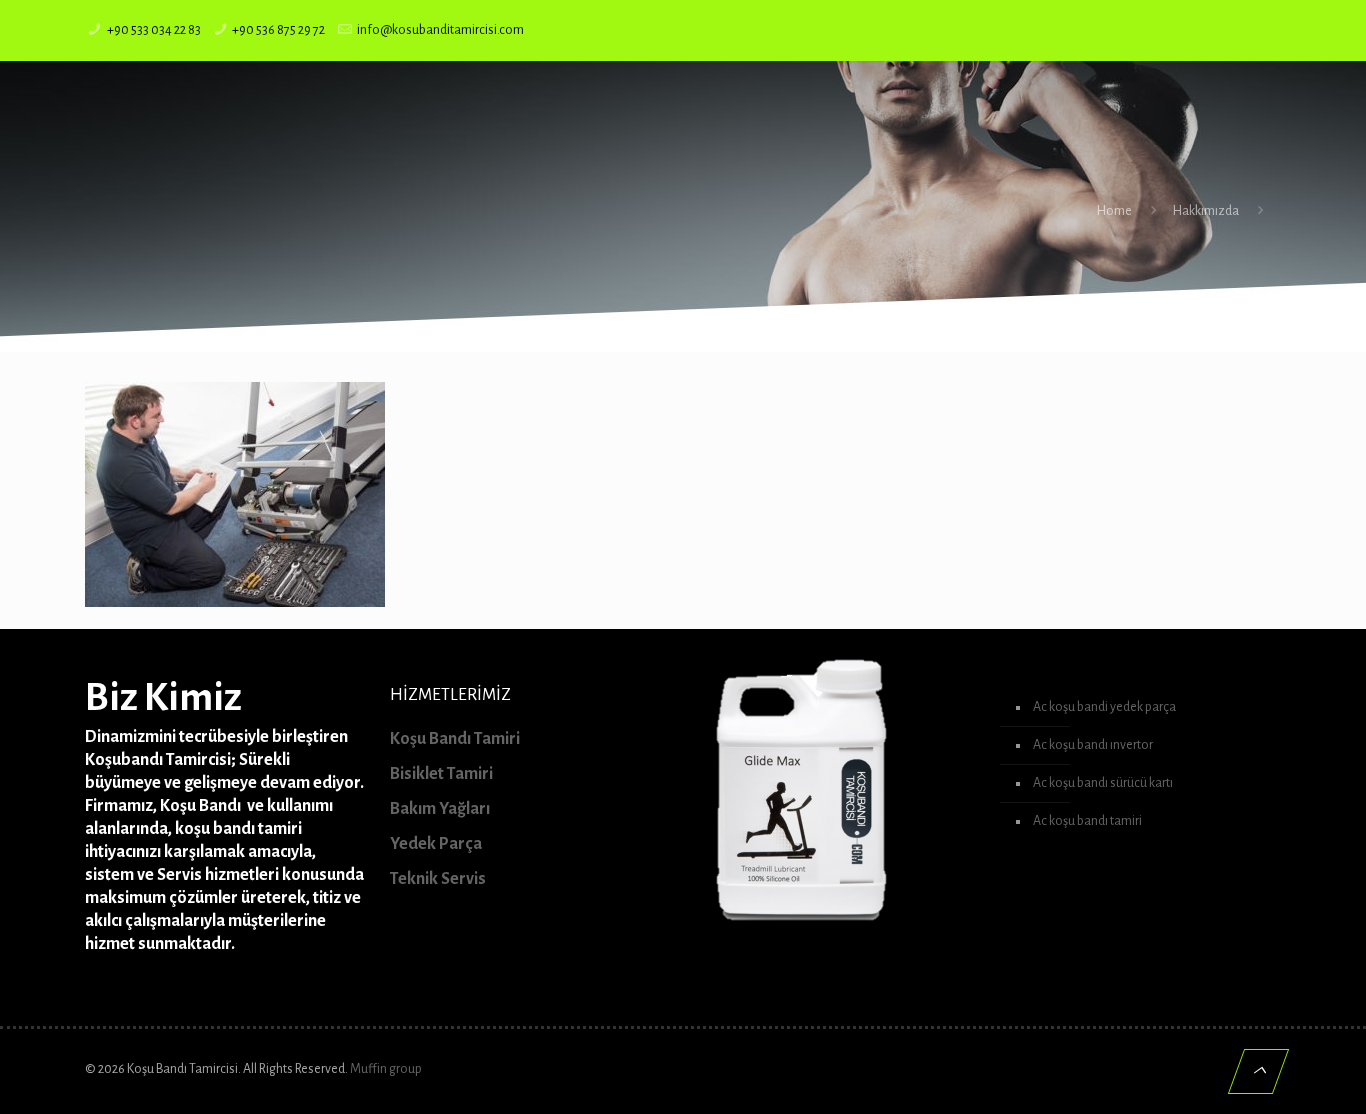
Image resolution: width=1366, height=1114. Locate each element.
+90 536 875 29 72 (278, 30)
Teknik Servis (438, 879)
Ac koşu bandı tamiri (1087, 821)
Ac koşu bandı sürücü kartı (1103, 783)
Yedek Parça (436, 844)
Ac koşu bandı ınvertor (1093, 745)
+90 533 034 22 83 (154, 30)
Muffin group (386, 1069)
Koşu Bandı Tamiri (455, 739)
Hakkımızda (1206, 211)
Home (1114, 211)
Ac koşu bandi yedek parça (1104, 707)
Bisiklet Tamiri (441, 774)
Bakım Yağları (440, 809)
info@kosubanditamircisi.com (440, 30)
